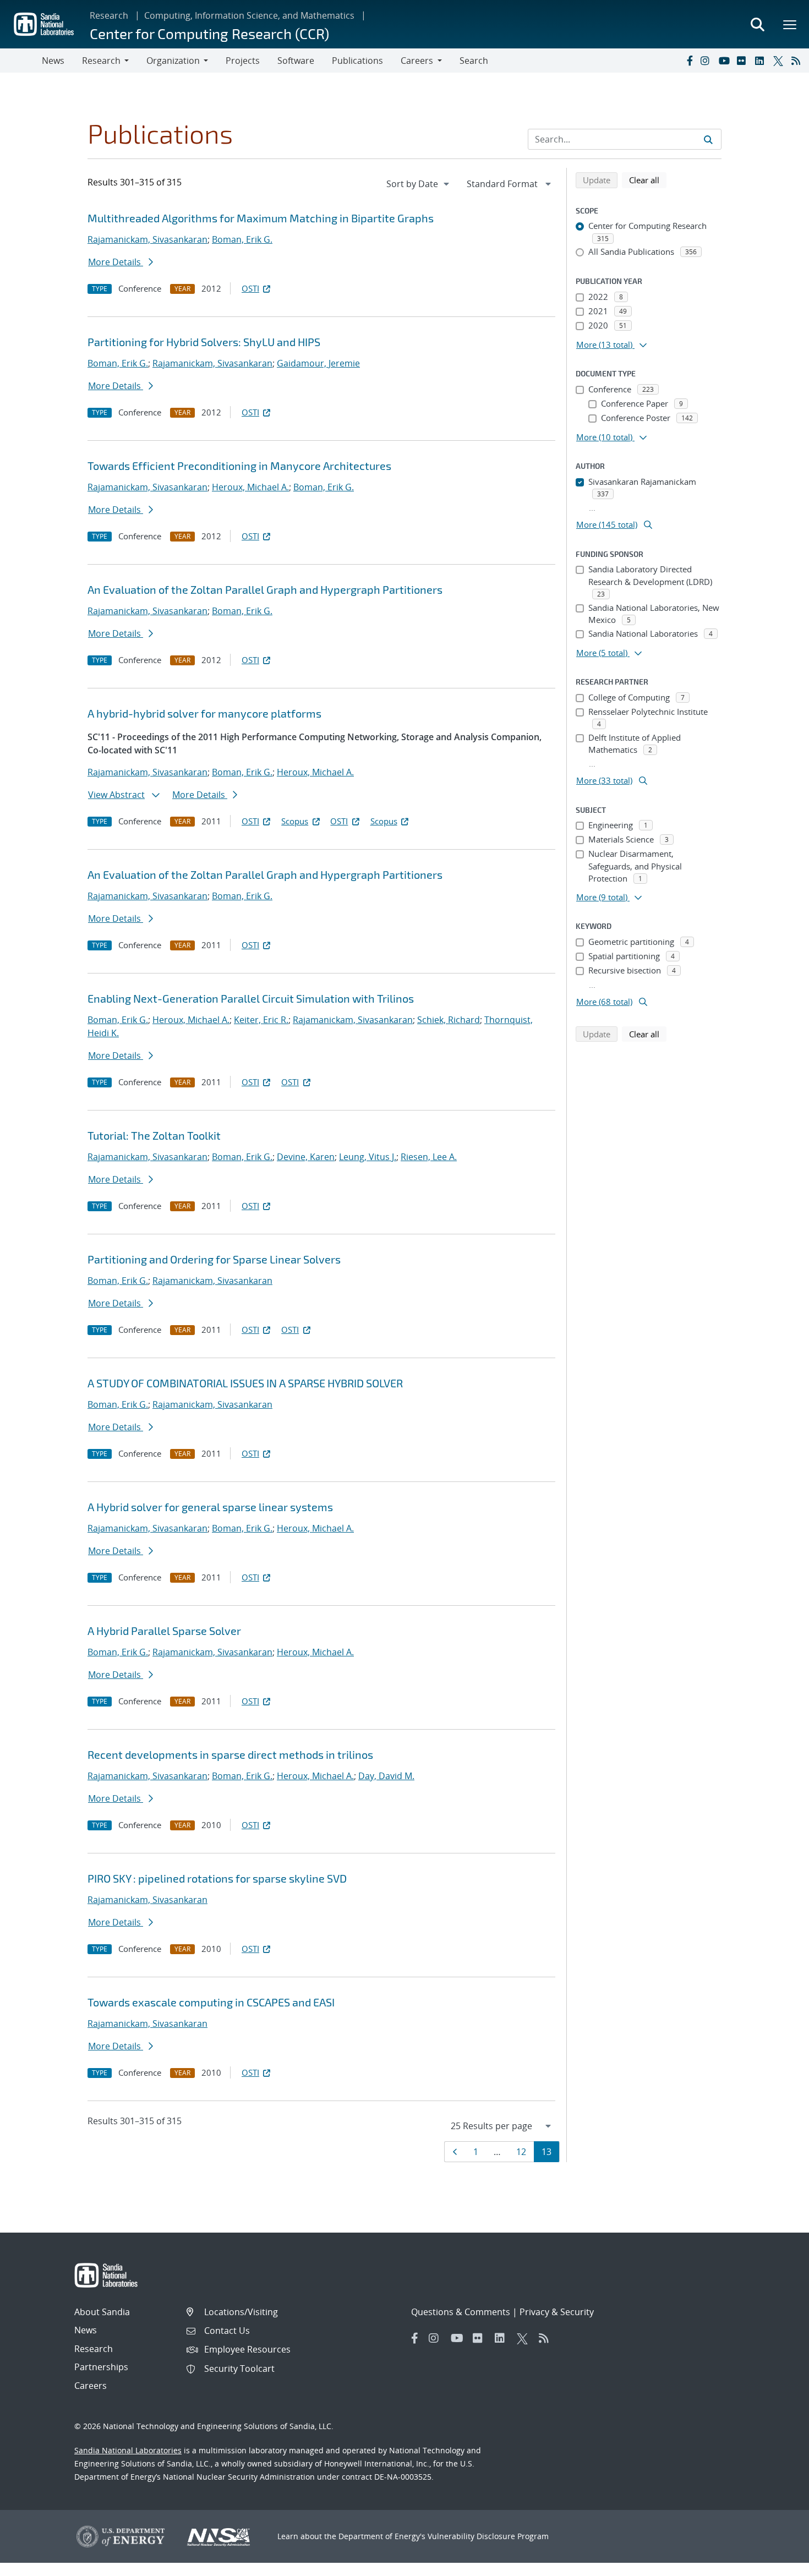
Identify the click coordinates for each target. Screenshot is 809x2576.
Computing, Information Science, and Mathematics (249, 15)
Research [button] (101, 61)
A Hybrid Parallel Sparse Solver (164, 1631)
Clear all (648, 180)
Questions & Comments (461, 2312)
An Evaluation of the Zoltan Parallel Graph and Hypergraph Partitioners (265, 589)
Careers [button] (417, 61)
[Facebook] (689, 61)
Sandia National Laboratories (128, 2450)
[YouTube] (725, 61)
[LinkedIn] (762, 61)
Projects (243, 61)
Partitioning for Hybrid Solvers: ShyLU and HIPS (204, 342)
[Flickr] (744, 61)
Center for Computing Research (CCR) (209, 33)
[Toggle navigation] (21, 61)
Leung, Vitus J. (368, 1157)
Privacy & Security (557, 2312)
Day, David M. (386, 1776)
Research (109, 15)
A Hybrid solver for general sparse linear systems (210, 1507)
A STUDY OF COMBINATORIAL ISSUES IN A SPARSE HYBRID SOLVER (245, 1383)
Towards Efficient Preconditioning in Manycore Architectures (239, 466)
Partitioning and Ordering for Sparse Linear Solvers (214, 1259)
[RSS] (798, 61)
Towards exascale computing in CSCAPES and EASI (211, 2002)
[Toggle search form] (757, 24)
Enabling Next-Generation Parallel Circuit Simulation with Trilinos (251, 998)
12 (525, 2151)
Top (776, 2563)
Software (296, 61)
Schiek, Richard (449, 1020)
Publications (357, 61)
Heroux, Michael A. (250, 487)
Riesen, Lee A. (429, 1157)
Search (474, 61)
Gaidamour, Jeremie (318, 363)
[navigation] (419, 184)
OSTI (250, 288)
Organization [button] (173, 61)
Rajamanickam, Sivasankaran (147, 239)
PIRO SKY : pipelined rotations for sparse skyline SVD (217, 1878)
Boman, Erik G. (242, 239)
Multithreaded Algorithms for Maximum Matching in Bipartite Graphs (261, 218)
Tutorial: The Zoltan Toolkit (154, 1135)
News (53, 61)
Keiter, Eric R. (261, 1020)
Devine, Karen (306, 1157)
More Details (116, 262)
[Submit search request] (708, 139)
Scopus (295, 821)
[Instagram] (707, 61)
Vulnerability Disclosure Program (488, 2536)
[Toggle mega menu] (790, 24)
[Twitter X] (780, 61)
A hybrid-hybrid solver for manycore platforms (204, 713)
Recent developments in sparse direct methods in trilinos (230, 1754)
